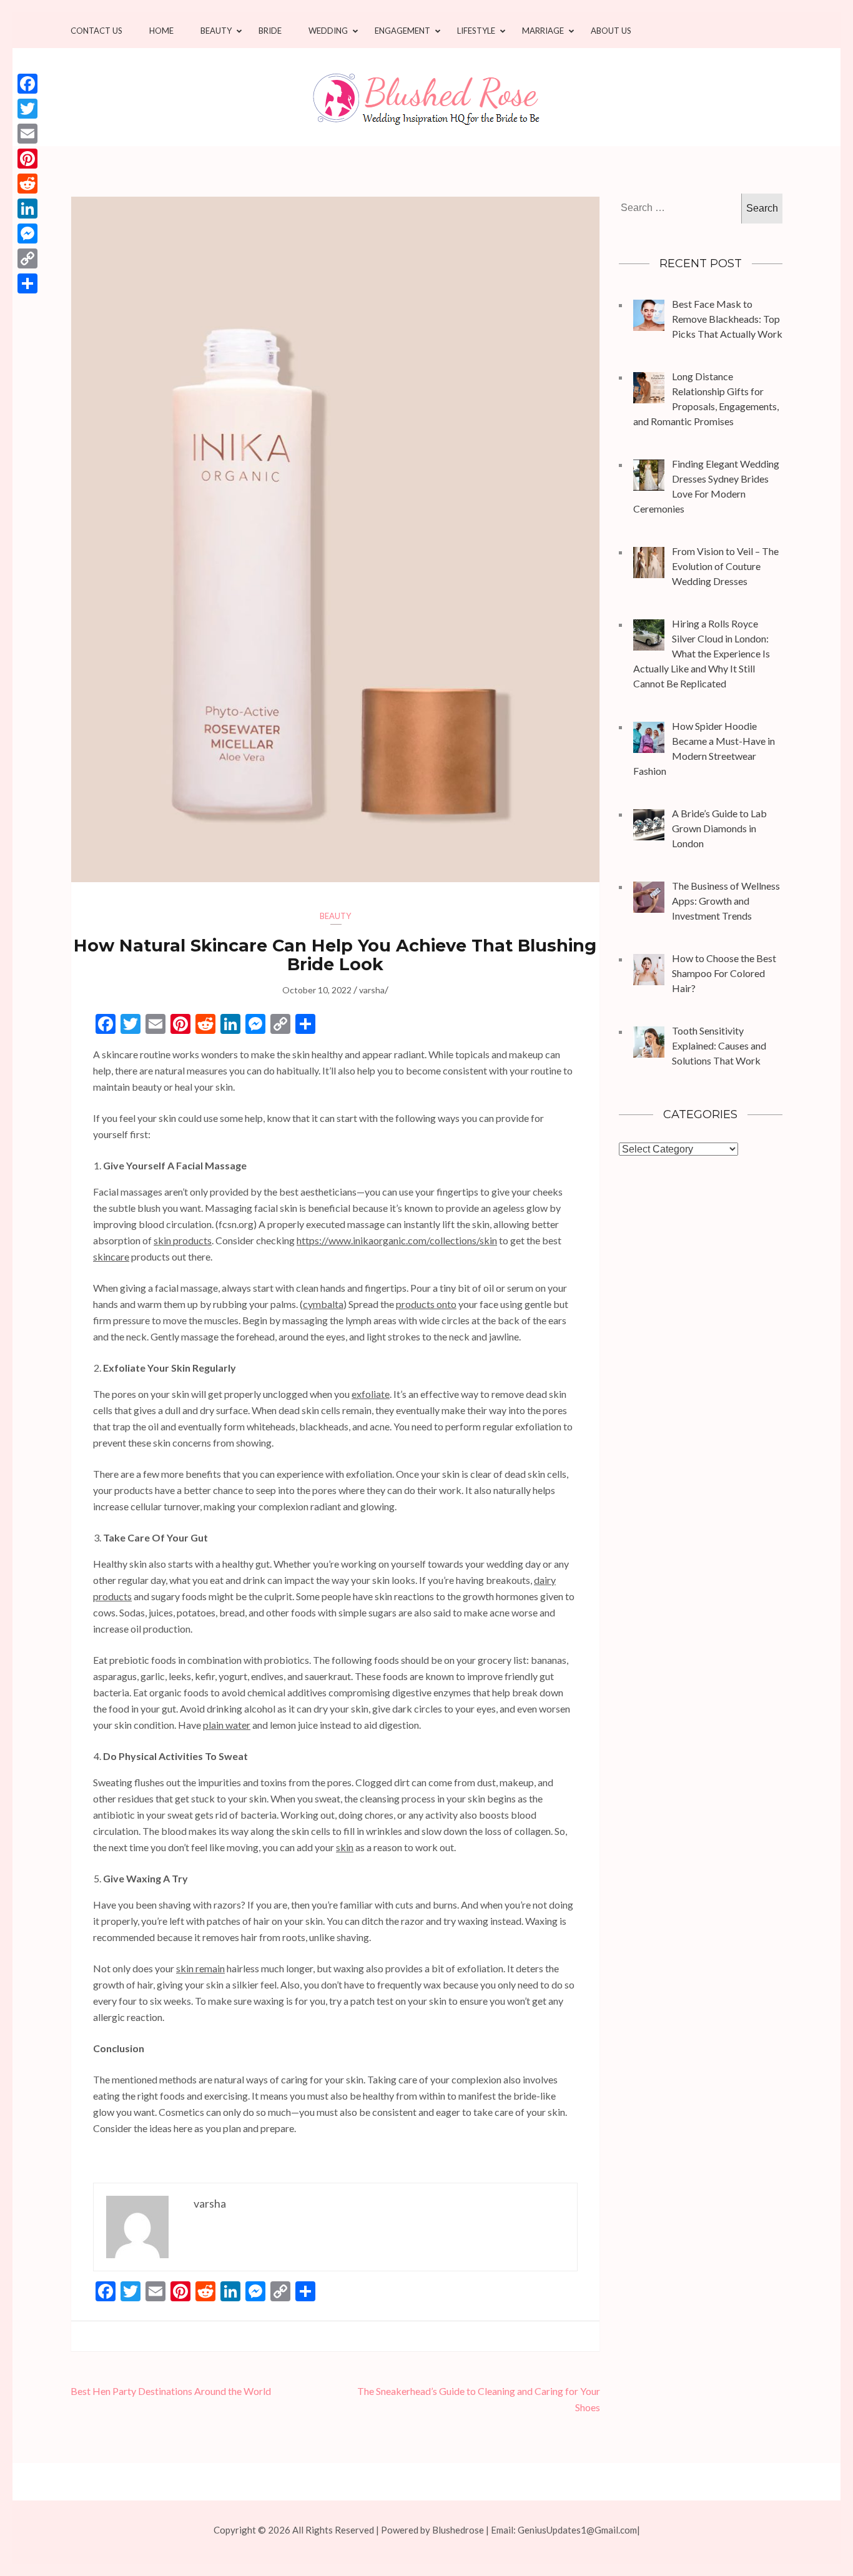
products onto (426, 1304)
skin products (183, 1240)
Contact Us (96, 31)
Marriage (543, 31)
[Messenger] (27, 234)
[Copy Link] (27, 258)
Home (161, 31)
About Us (611, 31)
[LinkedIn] (27, 209)
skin (345, 1847)
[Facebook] (27, 84)
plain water (227, 1725)
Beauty (216, 31)
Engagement (402, 31)
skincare (111, 1256)
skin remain (200, 1968)
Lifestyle (476, 31)
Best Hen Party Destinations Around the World (172, 2391)
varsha (372, 990)
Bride (270, 31)
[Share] (27, 283)
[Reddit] (27, 184)
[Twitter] (27, 109)
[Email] (27, 134)
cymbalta (323, 1304)
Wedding (328, 31)
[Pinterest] (27, 159)
